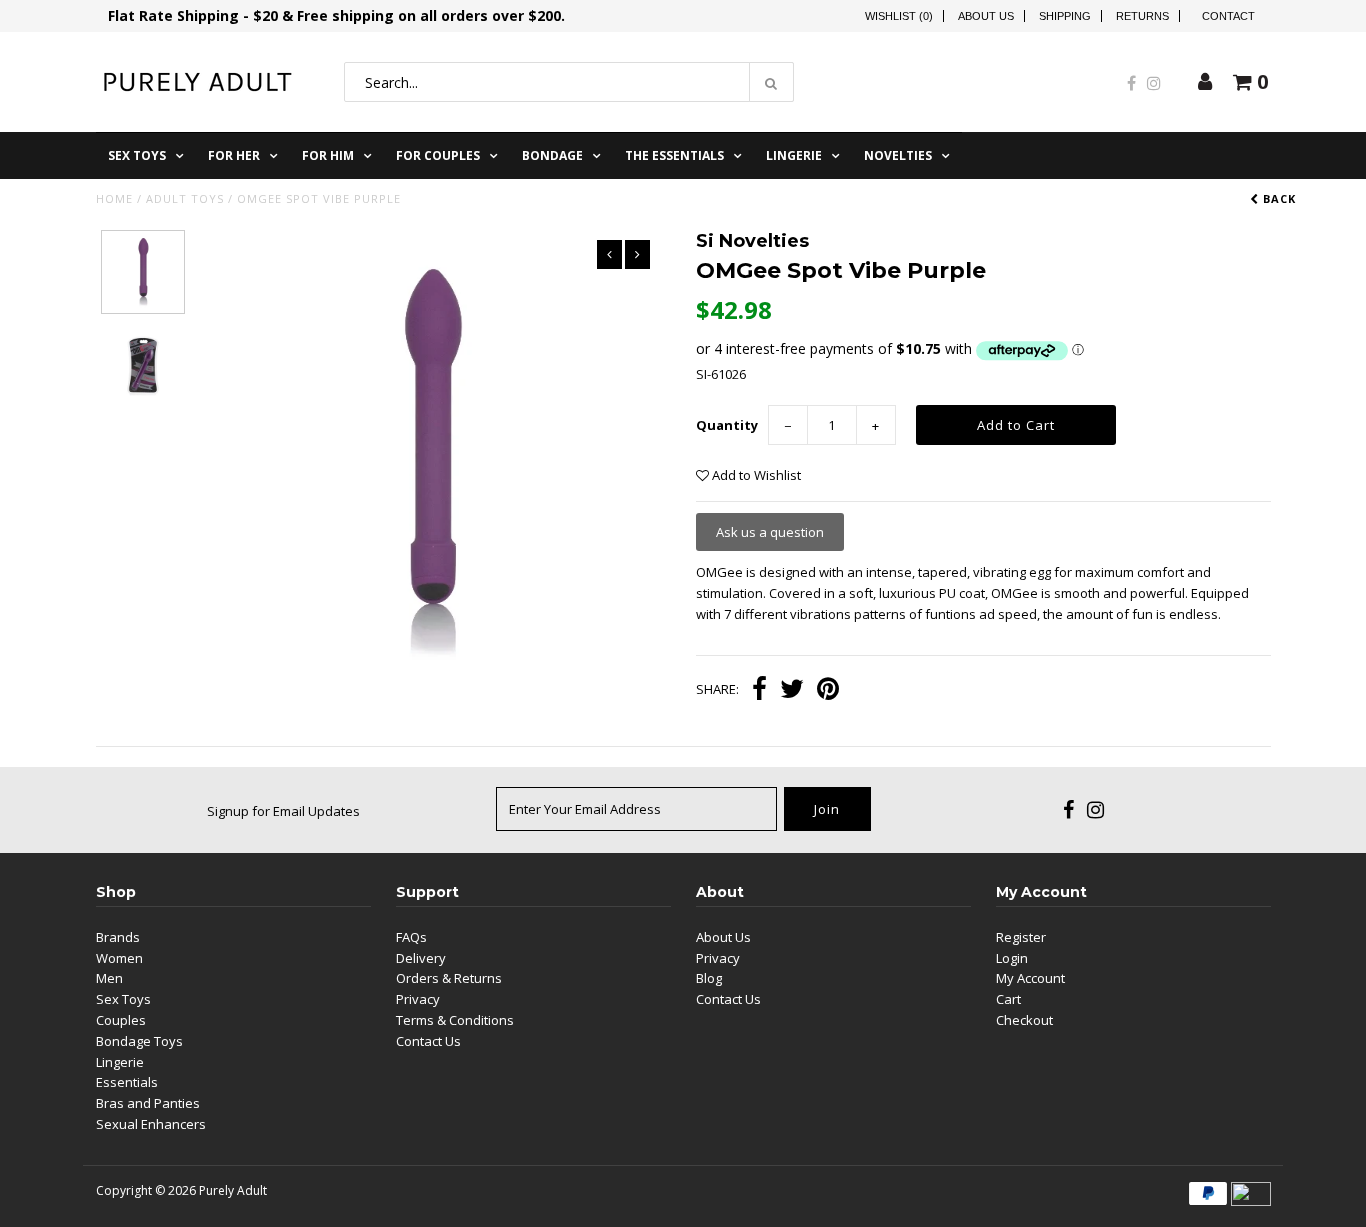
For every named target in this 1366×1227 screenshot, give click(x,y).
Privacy (418, 999)
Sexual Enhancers (151, 1124)
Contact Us (428, 1041)
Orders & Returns (449, 978)
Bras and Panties (148, 1103)
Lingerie (794, 155)
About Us (986, 16)
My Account (1030, 978)
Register (1021, 937)
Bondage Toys (139, 1041)
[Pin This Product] (828, 691)
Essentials (127, 1082)
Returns (1142, 16)
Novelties (898, 155)
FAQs (411, 937)
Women (119, 958)
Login (1012, 958)
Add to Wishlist (755, 475)
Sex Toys (137, 155)
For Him (328, 155)
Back (1277, 198)
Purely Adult (233, 1190)
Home (114, 198)
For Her (234, 155)
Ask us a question (770, 532)
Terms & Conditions (455, 1020)
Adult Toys (185, 198)
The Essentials (674, 155)
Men (109, 978)
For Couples (438, 155)
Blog (709, 978)
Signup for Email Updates (283, 811)
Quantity (727, 425)
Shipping (1065, 16)
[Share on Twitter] (792, 691)
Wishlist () (899, 16)
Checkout (1024, 1020)
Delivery (421, 958)
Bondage (552, 155)
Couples (121, 1020)
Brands (118, 937)
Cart (1008, 999)
